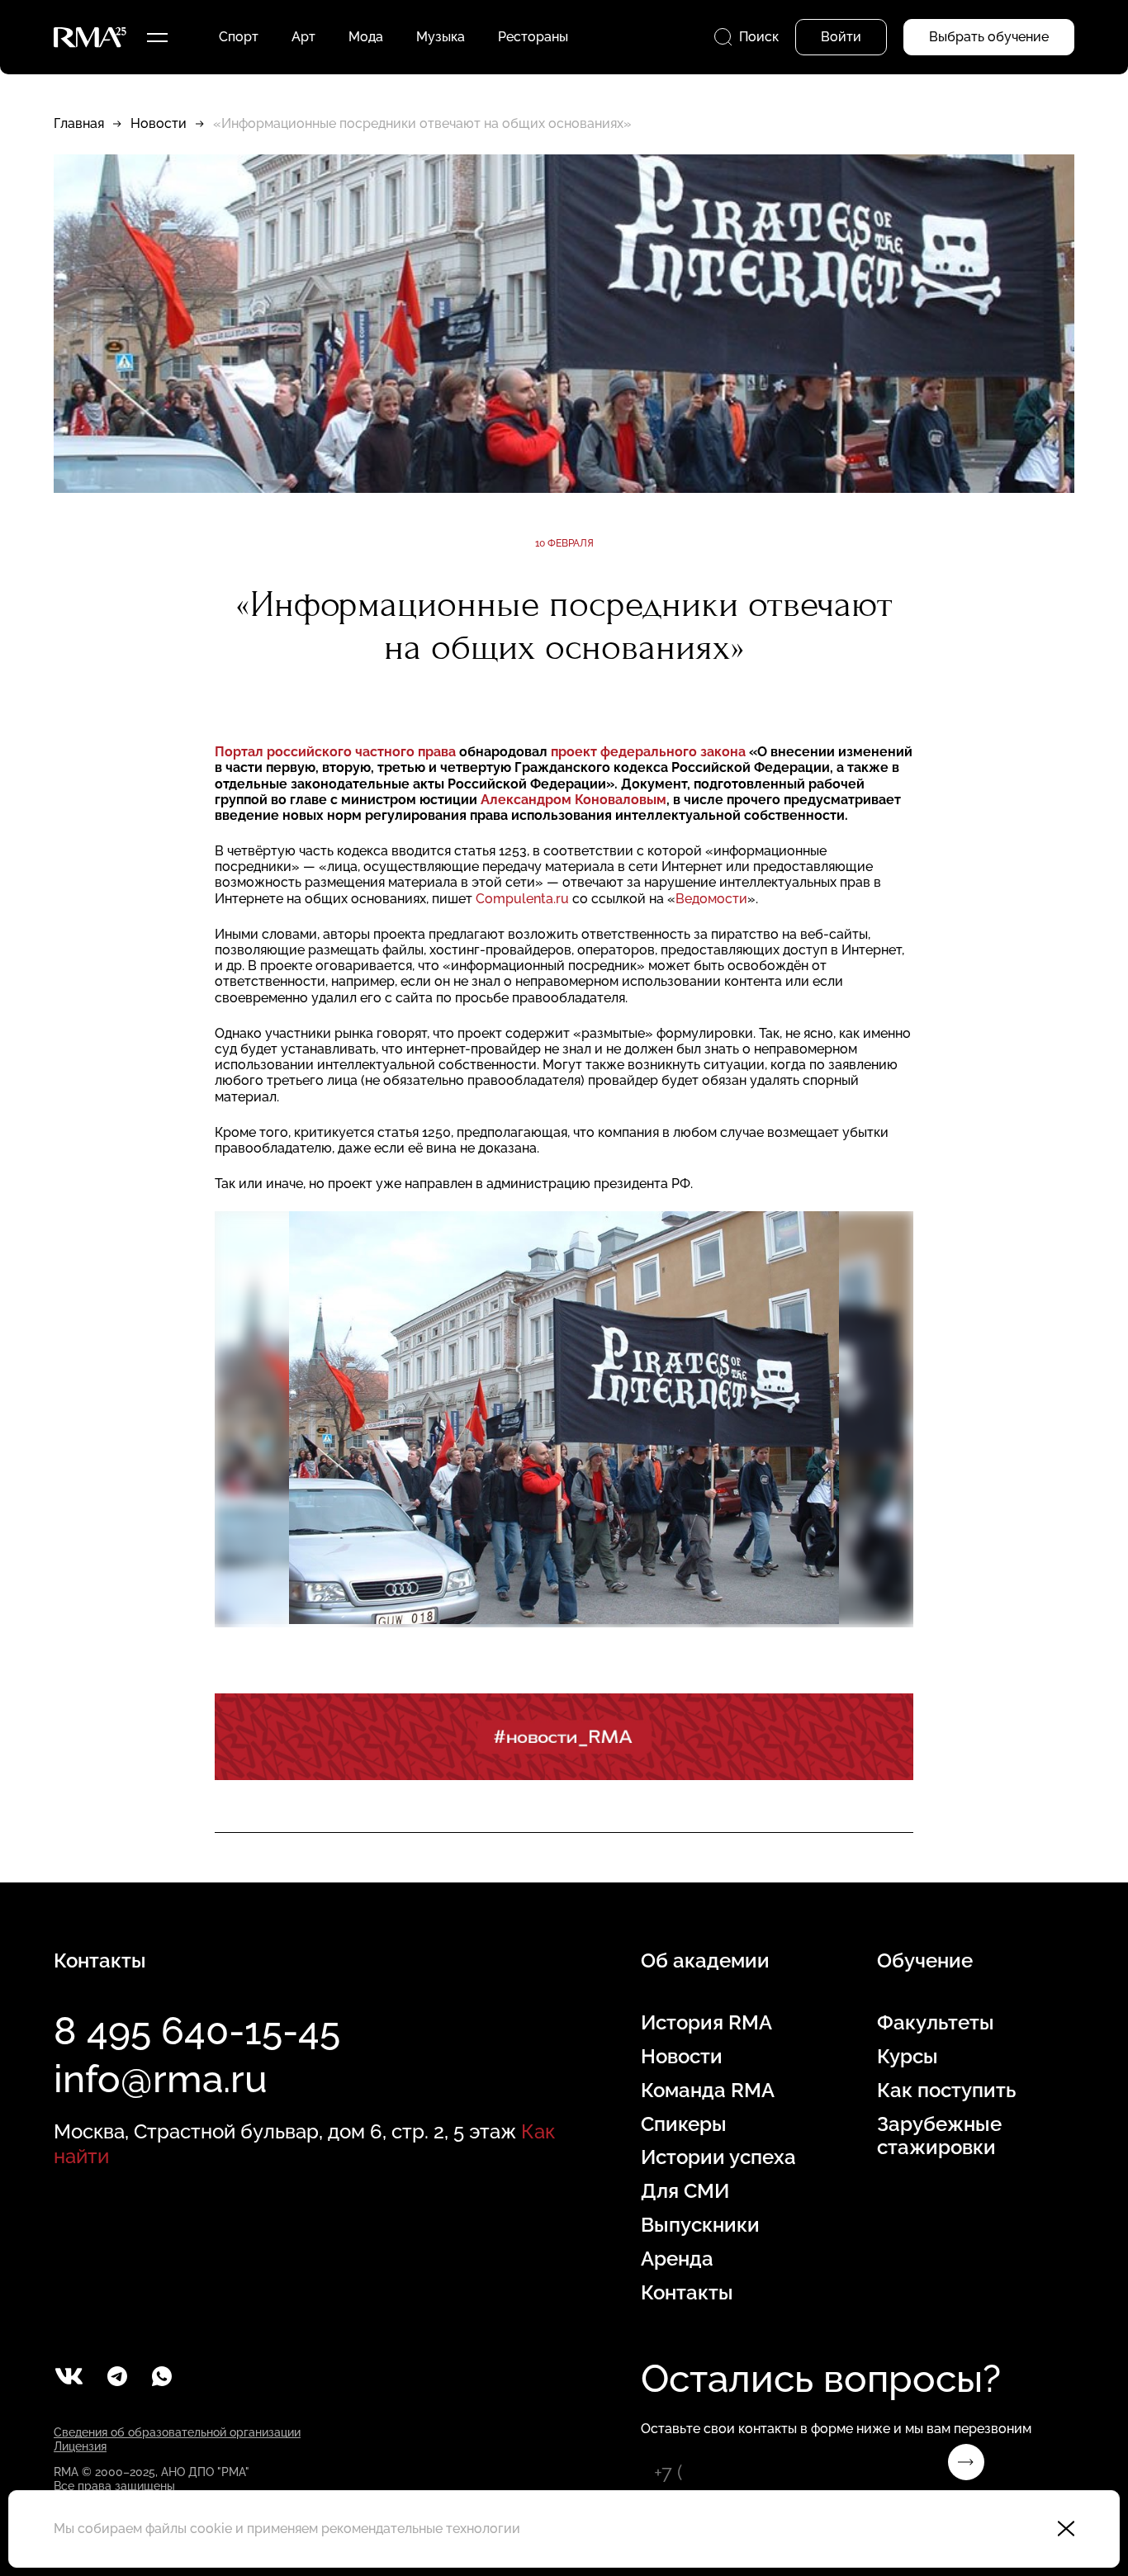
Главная (79, 123)
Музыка (441, 37)
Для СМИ (685, 2191)
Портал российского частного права (335, 752)
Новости (159, 123)
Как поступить (946, 2091)
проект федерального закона (650, 752)
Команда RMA (708, 2091)
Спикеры (684, 2124)
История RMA (706, 2023)
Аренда (677, 2259)
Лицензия (80, 2446)
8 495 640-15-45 (197, 2031)
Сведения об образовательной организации (177, 2432)
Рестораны (533, 37)
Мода (366, 37)
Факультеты (936, 2023)
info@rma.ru (161, 2079)
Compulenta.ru (524, 899)
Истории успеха (718, 2157)
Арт (303, 37)
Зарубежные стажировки (939, 2136)
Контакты (687, 2293)
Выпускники (700, 2225)
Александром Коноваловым (573, 800)
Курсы (908, 2057)
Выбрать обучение (989, 37)
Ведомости (711, 899)
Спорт (239, 37)
